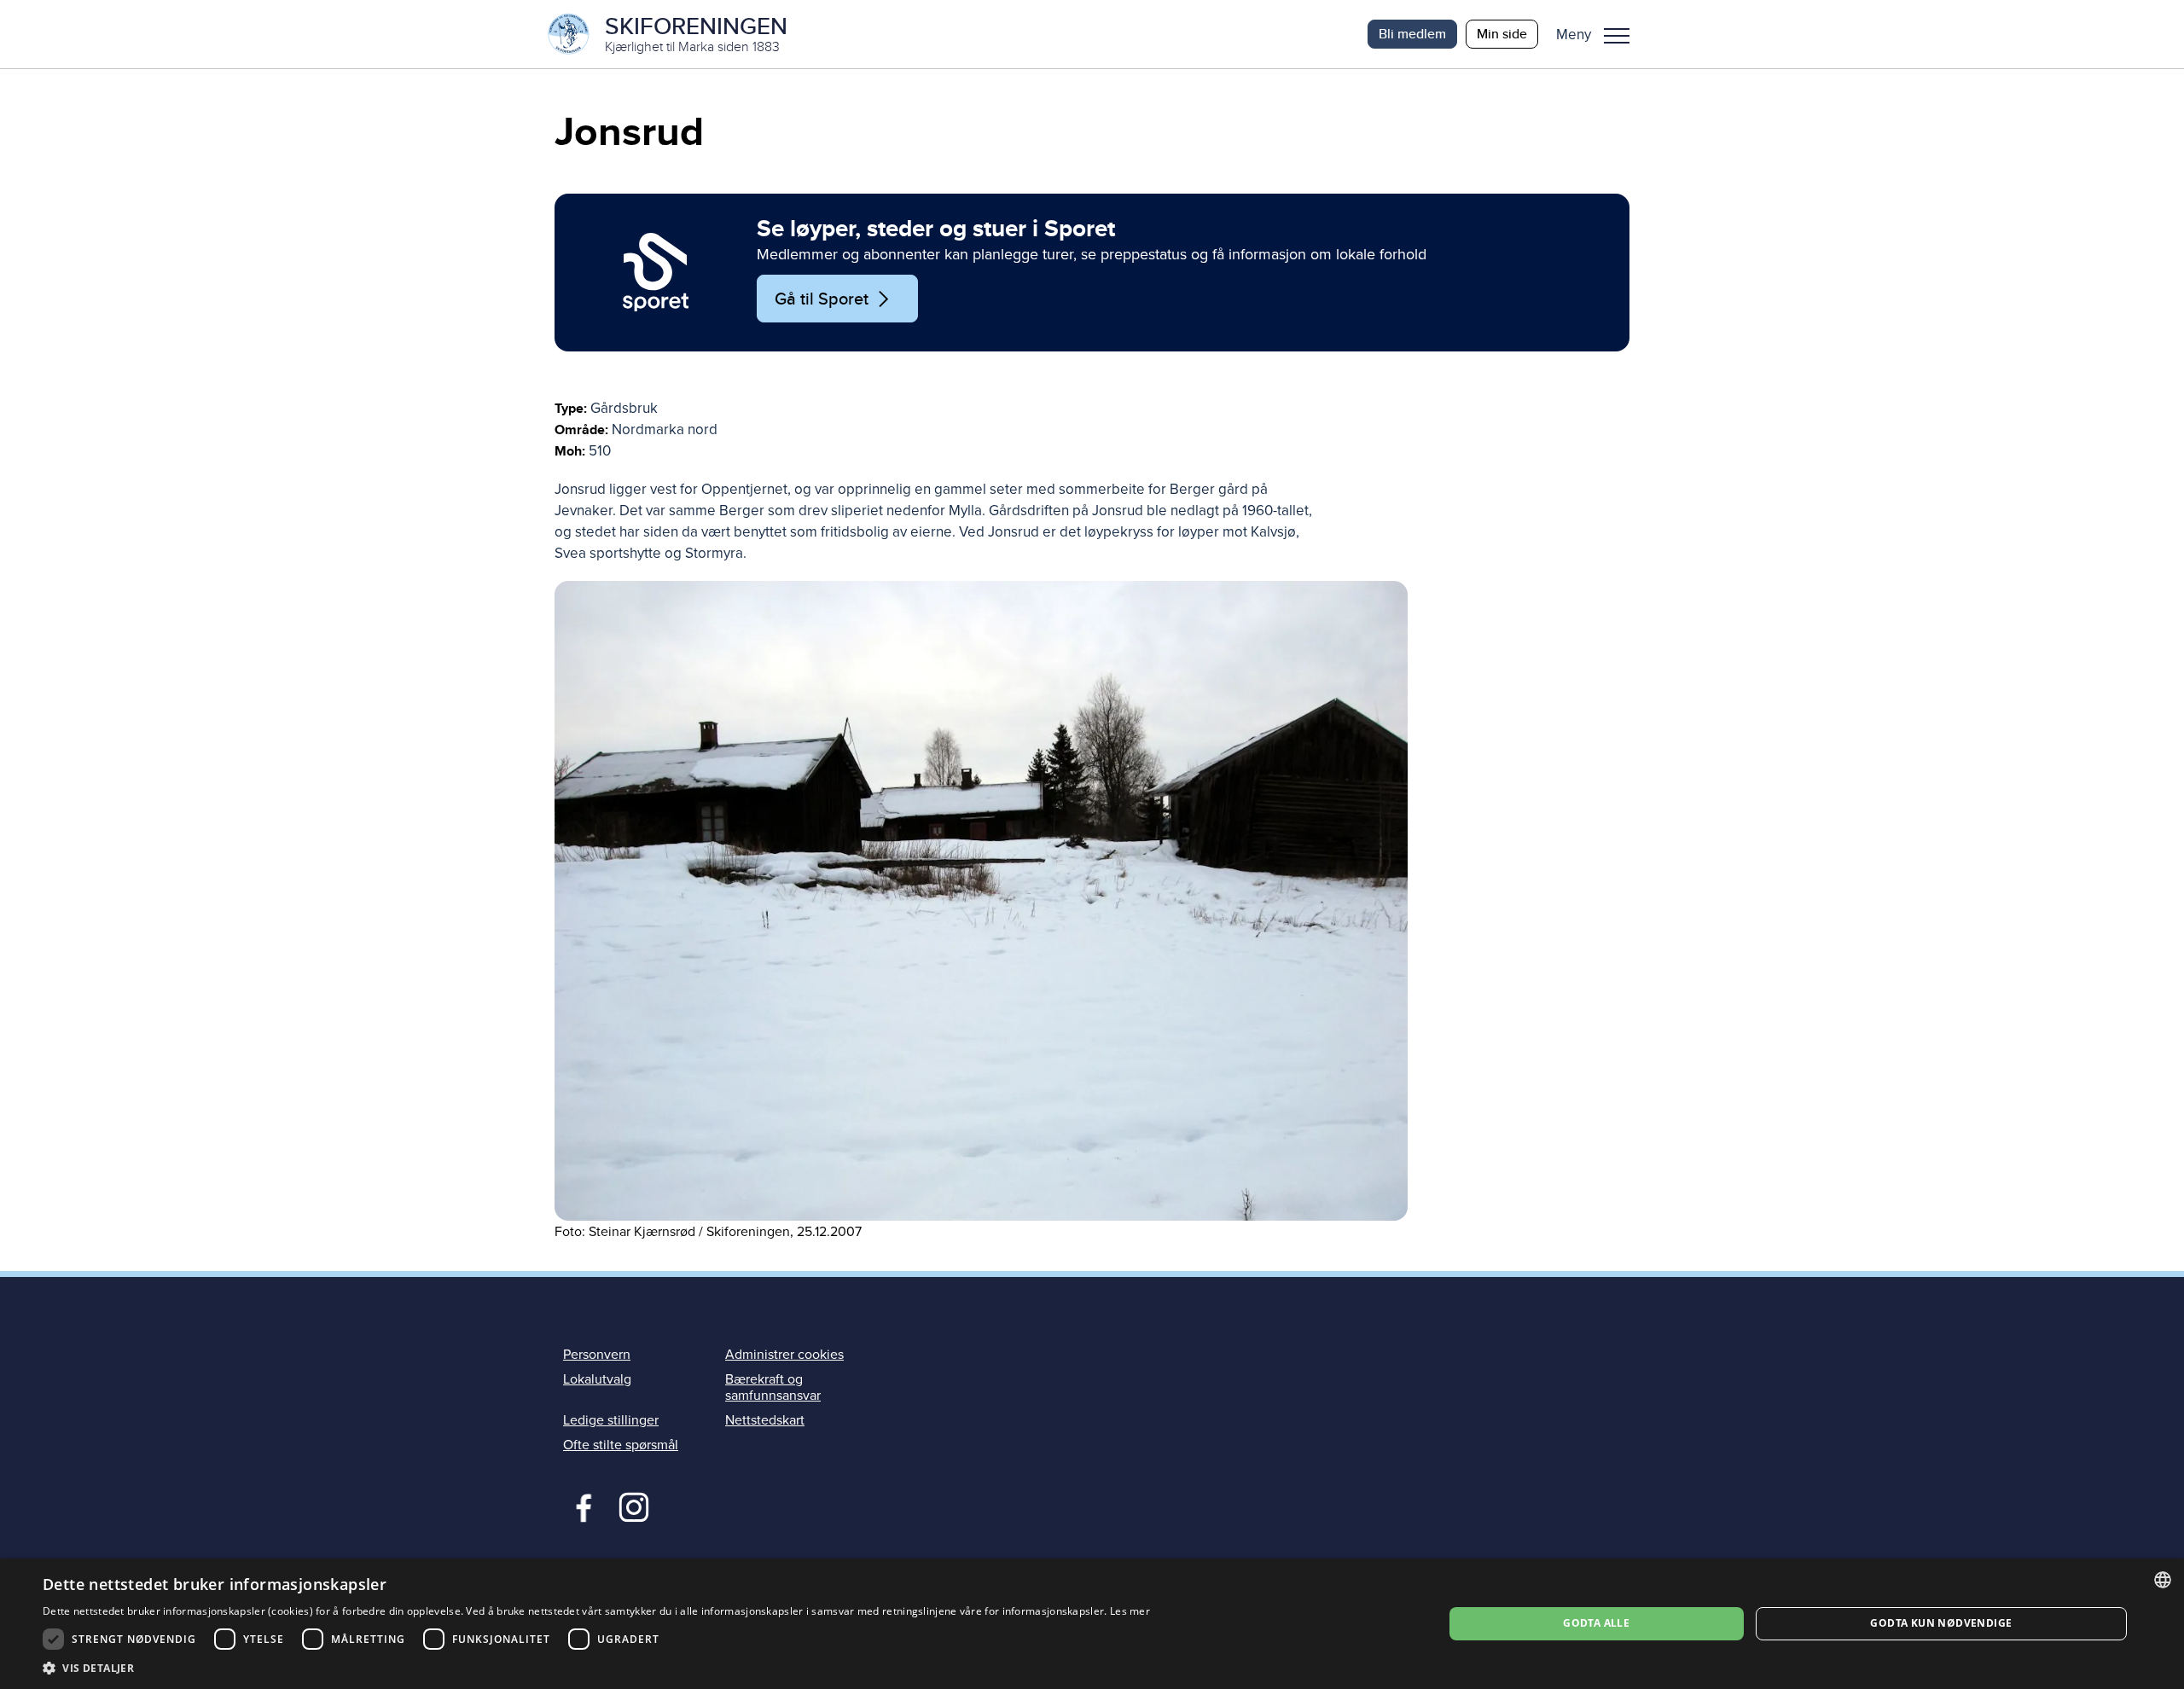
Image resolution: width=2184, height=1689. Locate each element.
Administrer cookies (784, 1355)
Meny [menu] (1617, 34)
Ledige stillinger (611, 1420)
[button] (1599, 34)
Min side (1502, 34)
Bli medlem (1412, 34)
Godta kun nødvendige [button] (1941, 1623)
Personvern (597, 1355)
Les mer (1130, 1611)
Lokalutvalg (597, 1379)
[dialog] (1092, 1624)
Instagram (633, 1506)
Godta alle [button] (1596, 1623)
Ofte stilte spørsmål (621, 1445)
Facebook (580, 1506)
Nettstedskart (765, 1420)
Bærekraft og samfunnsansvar (773, 1387)
